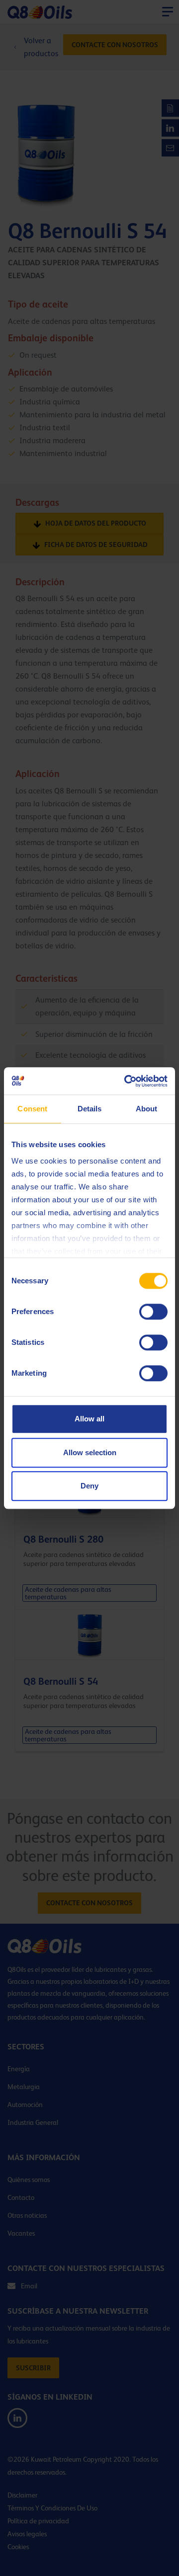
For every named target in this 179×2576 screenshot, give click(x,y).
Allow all (89, 1419)
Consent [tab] (32, 1109)
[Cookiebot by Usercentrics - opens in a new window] (126, 1081)
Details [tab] (90, 1109)
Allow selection (90, 1452)
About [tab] (147, 1109)
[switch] (153, 1312)
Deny (89, 1486)
